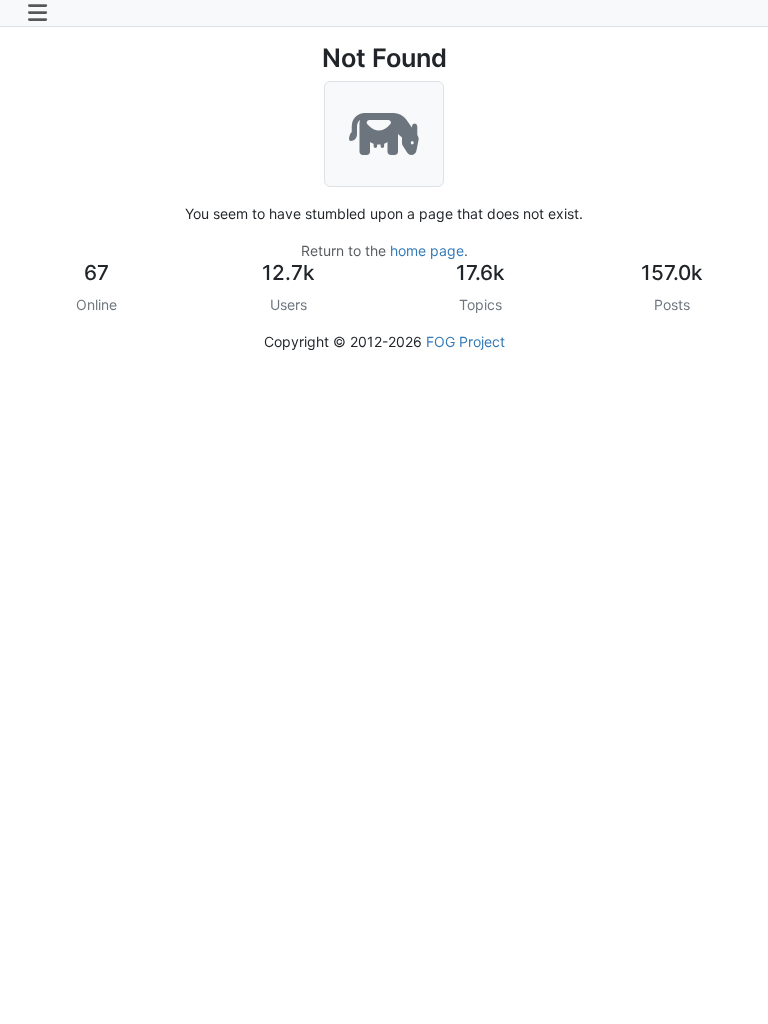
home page (427, 250)
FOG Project (465, 341)
